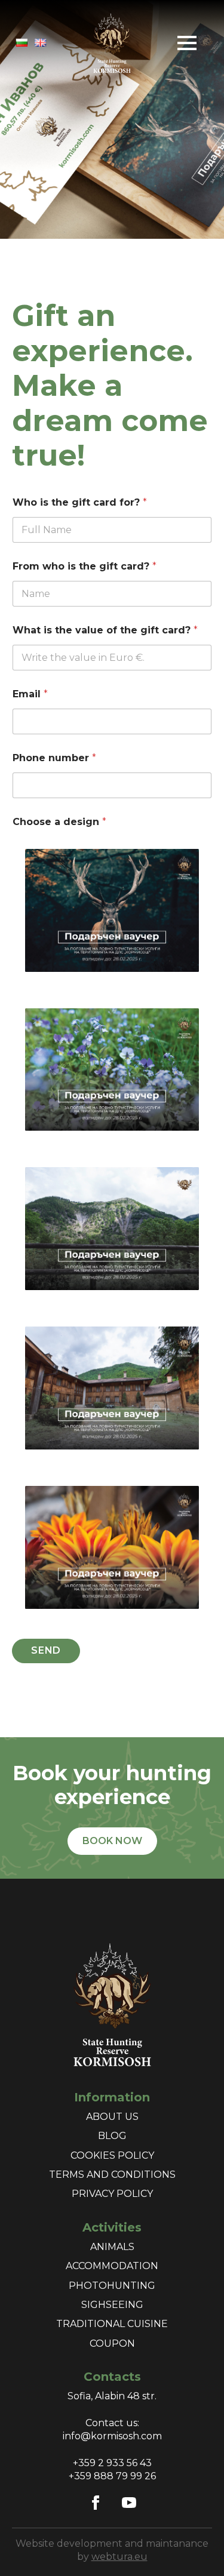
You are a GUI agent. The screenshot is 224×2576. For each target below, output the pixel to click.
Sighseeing (112, 2305)
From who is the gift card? (85, 566)
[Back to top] (194, 2546)
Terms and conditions (112, 2175)
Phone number (54, 758)
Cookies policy (112, 2155)
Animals (112, 2247)
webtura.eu (119, 2557)
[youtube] (129, 2503)
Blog (112, 2136)
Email (30, 694)
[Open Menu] (187, 43)
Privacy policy (112, 2194)
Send (46, 1650)
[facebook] (96, 2503)
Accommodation (112, 2266)
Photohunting (112, 2286)
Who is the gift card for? (80, 502)
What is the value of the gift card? (105, 630)
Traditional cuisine (112, 2324)
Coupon (112, 2343)
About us (112, 2117)
